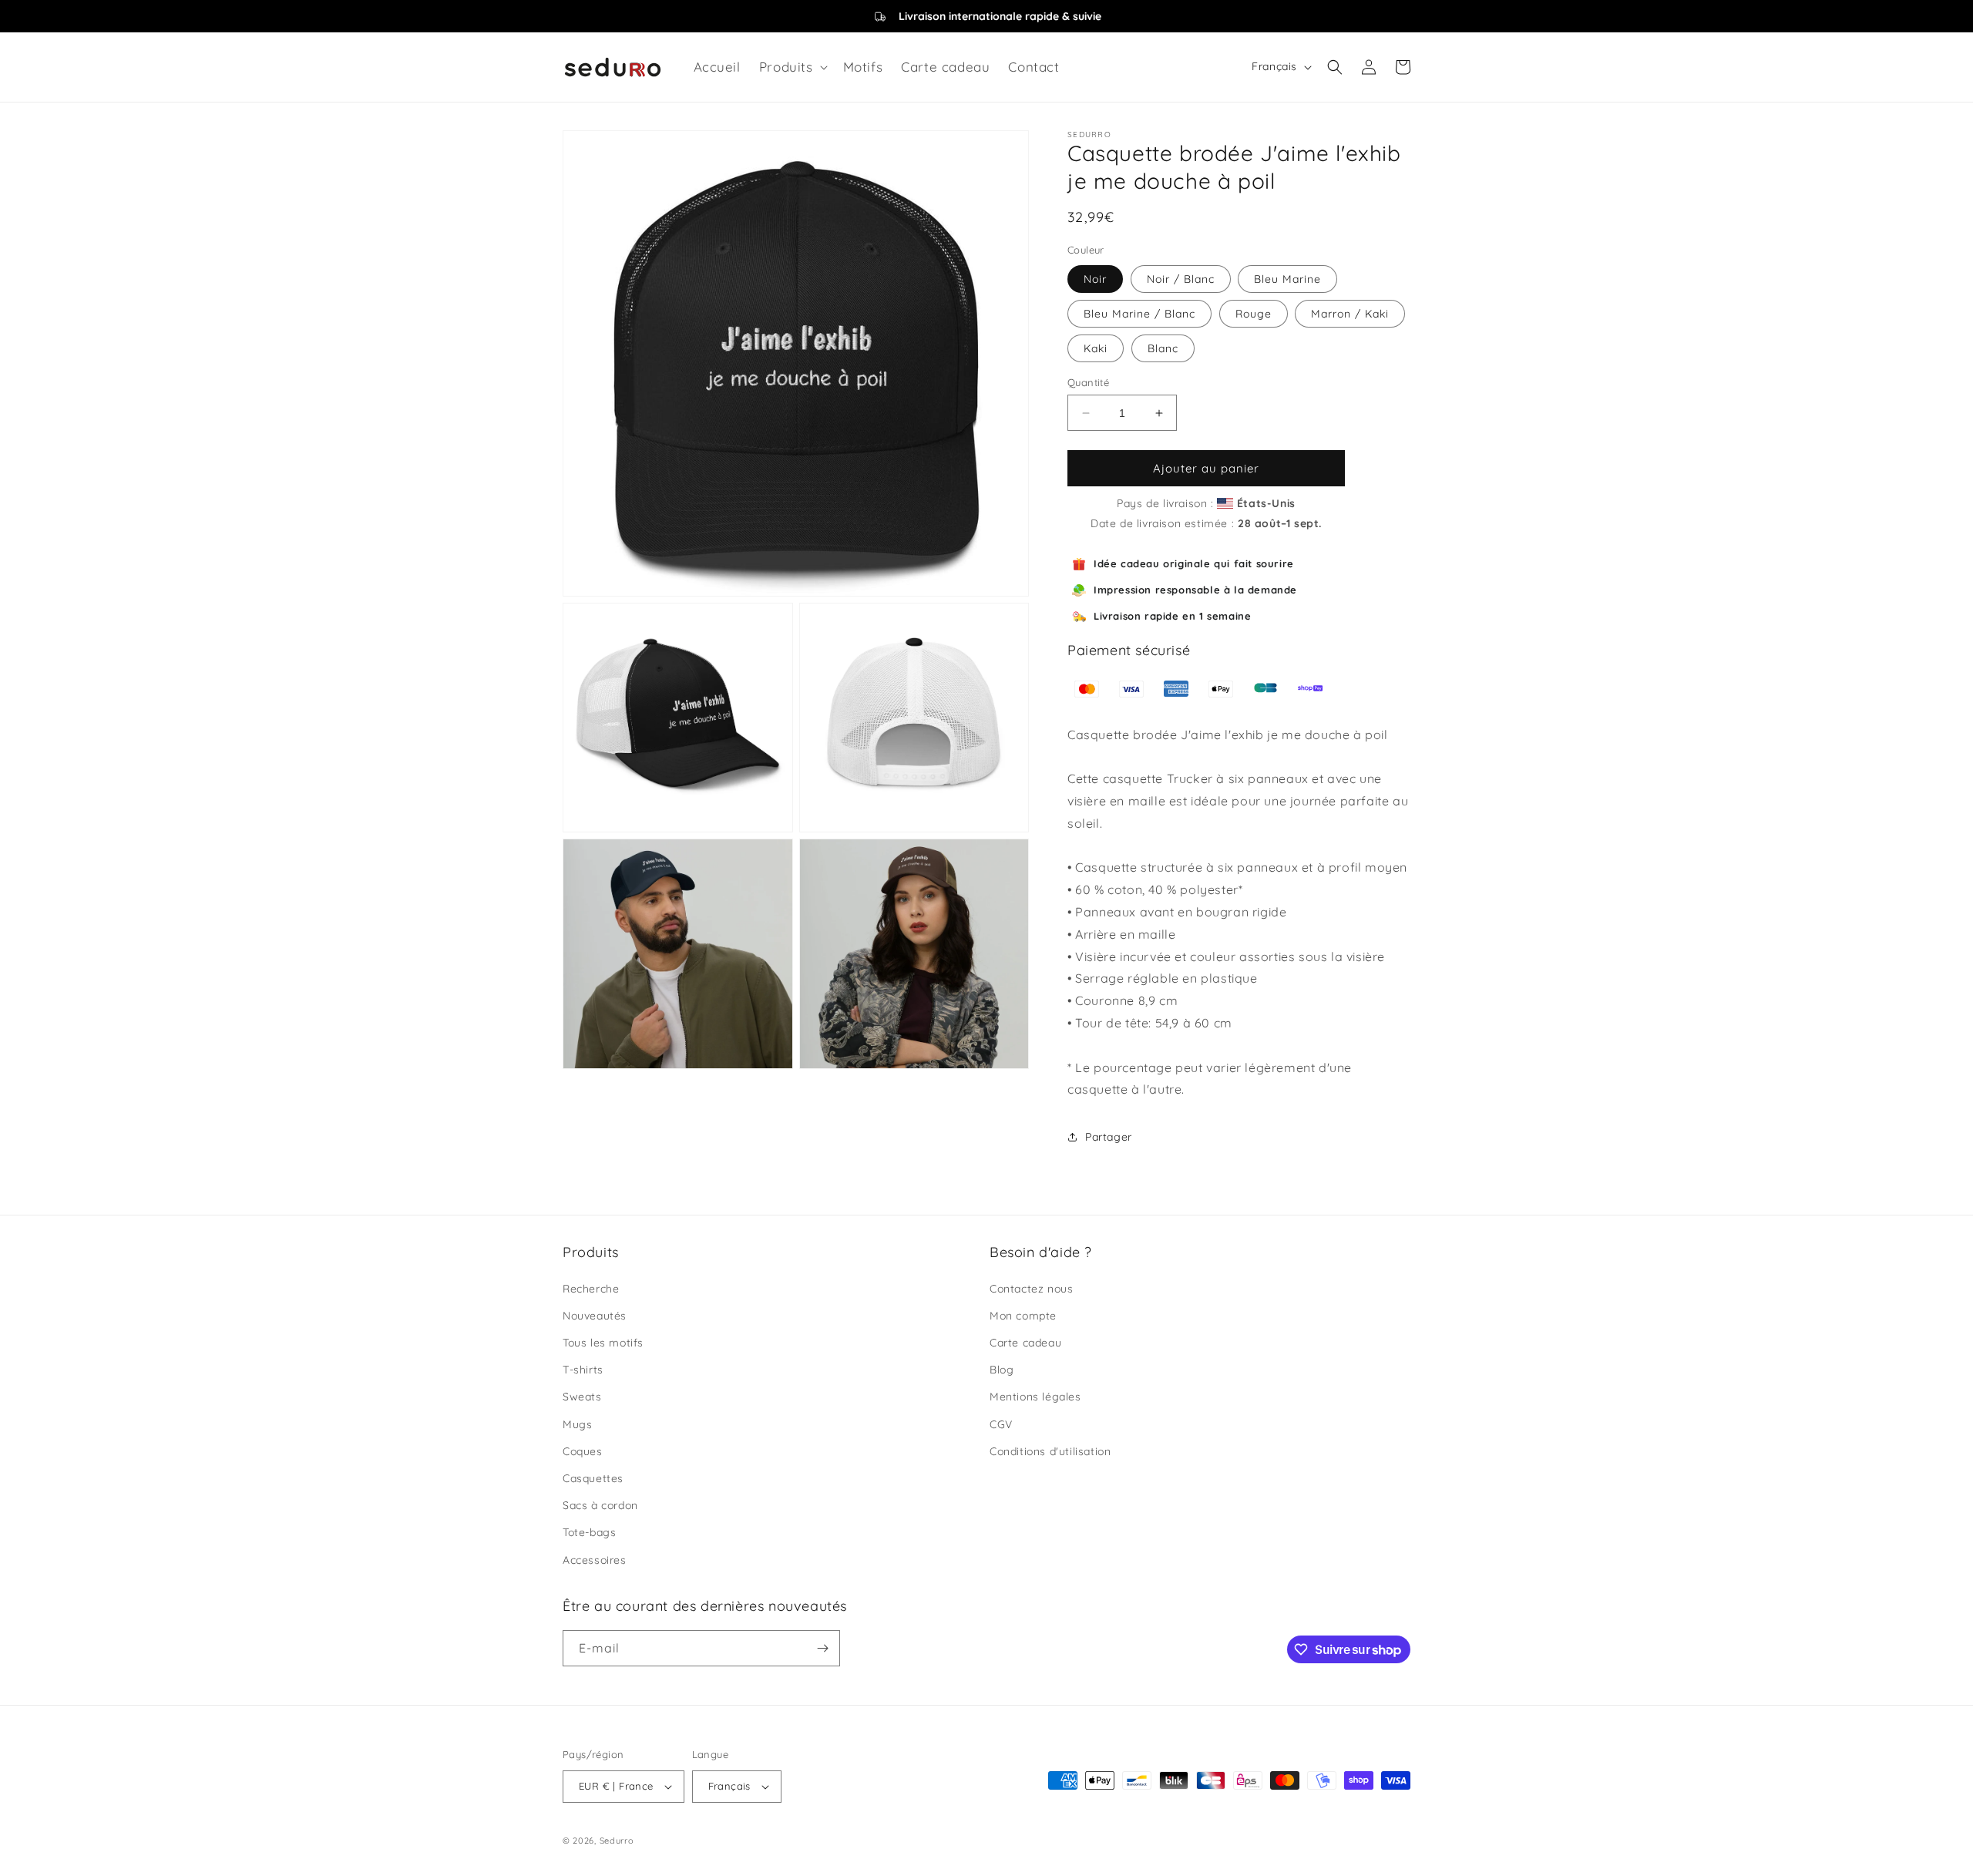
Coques (583, 1451)
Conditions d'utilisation (1050, 1451)
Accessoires (595, 1560)
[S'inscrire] (822, 1648)
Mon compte (1023, 1316)
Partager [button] (1109, 1137)
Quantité (1088, 382)
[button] (792, 67)
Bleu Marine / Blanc (1139, 314)
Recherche (591, 1289)
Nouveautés (595, 1316)
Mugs (577, 1424)
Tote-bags (589, 1532)
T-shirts (583, 1370)
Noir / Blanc (1181, 279)
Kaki (1096, 348)
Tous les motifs (603, 1343)
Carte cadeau (1025, 1343)
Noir (1095, 279)
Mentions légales (1035, 1397)
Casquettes (593, 1478)
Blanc (1163, 348)
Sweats (582, 1397)
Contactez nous (1031, 1289)
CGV (1001, 1424)
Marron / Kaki (1350, 314)
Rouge (1254, 314)
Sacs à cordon (600, 1505)
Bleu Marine (1287, 279)
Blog (1002, 1370)
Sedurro (617, 1841)
